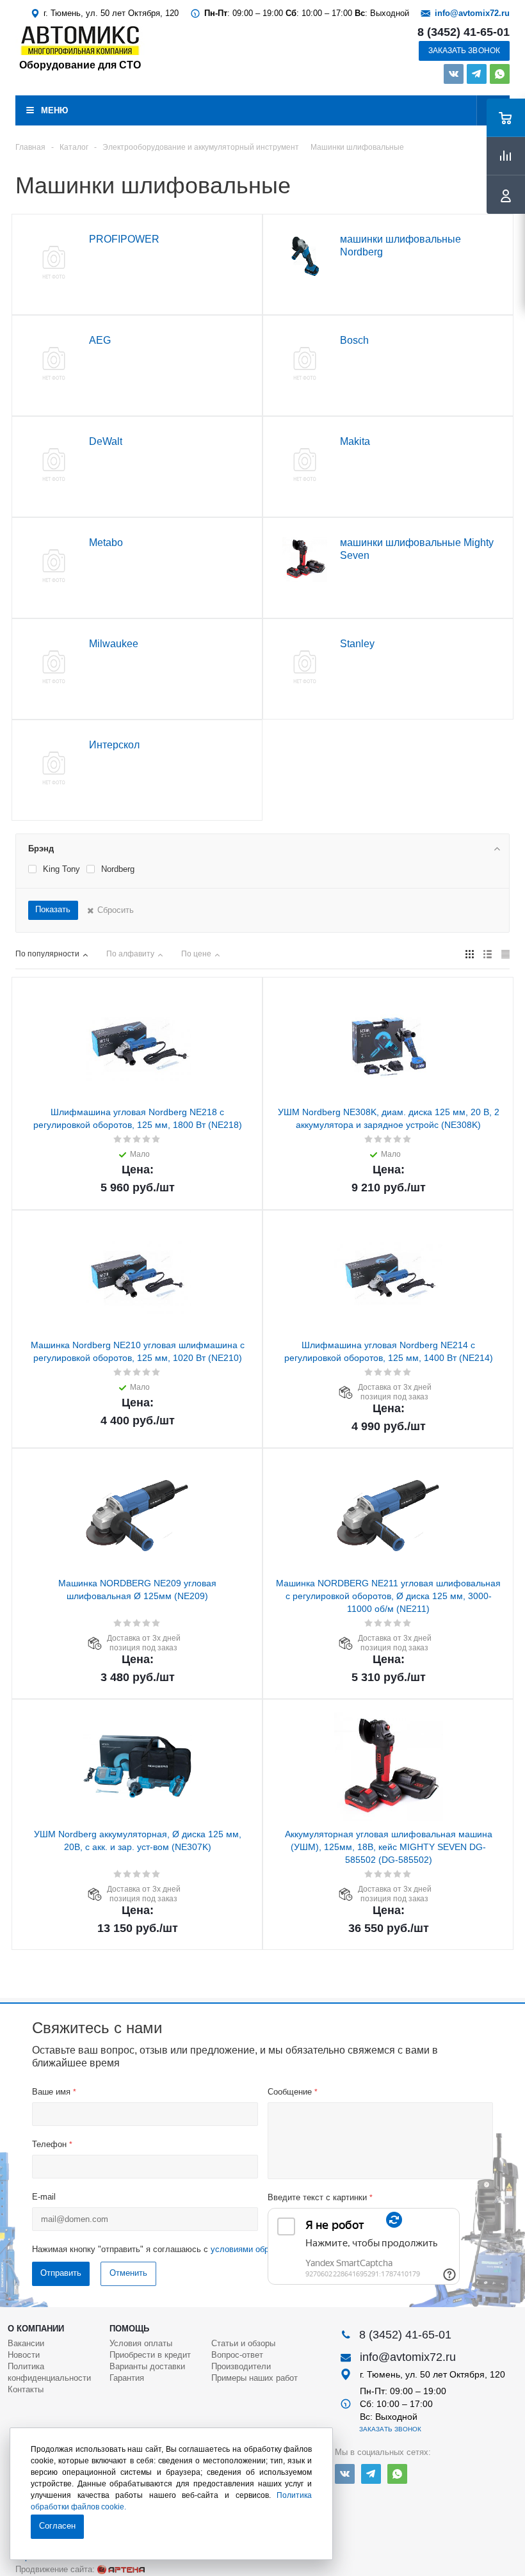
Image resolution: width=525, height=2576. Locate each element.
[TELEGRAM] (477, 74)
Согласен (57, 2526)
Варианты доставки (147, 2366)
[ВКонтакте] (454, 74)
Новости (24, 2355)
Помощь (129, 2329)
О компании (36, 2329)
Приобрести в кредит (150, 2355)
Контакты (26, 2389)
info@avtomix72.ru (472, 13)
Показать (53, 909)
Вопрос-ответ (237, 2355)
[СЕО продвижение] (121, 2570)
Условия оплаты (141, 2343)
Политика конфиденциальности (49, 2372)
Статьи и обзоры (243, 2343)
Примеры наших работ (254, 2378)
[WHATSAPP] (500, 74)
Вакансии (26, 2343)
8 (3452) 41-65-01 (464, 32)
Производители (241, 2366)
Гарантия (127, 2378)
